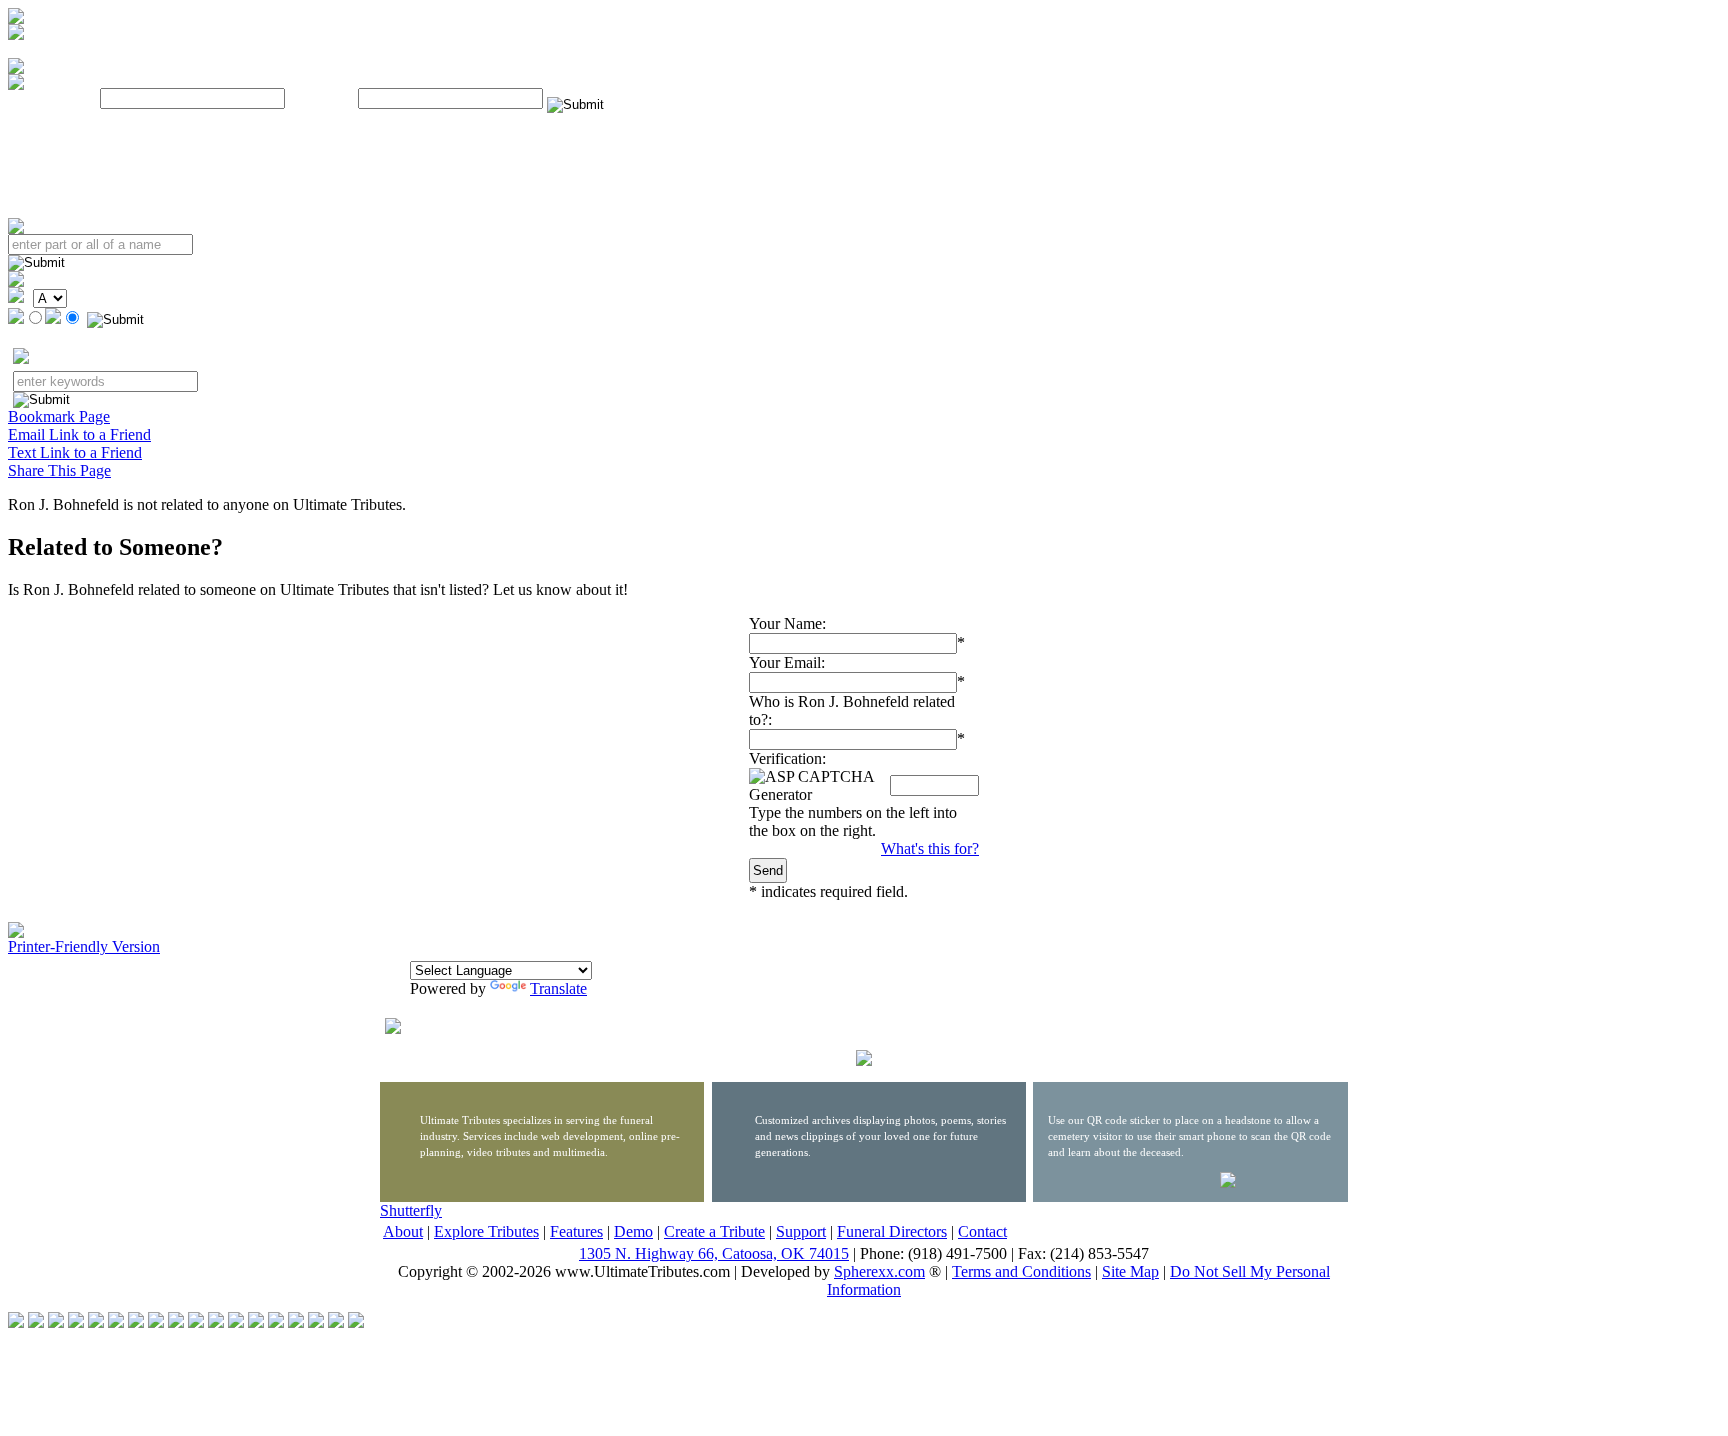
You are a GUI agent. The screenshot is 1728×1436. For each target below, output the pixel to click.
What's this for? (930, 848)
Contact (982, 1231)
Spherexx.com (879, 1271)
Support (801, 1231)
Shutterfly (411, 1210)
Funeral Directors (892, 1231)
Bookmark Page (59, 416)
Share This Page (59, 470)
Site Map (1130, 1271)
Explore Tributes (486, 1231)
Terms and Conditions (1021, 1271)
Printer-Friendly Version (84, 946)
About (403, 1231)
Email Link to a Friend (79, 434)
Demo (633, 1231)
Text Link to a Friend (75, 452)
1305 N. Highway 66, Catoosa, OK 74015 (714, 1253)
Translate (558, 988)
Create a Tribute (714, 1231)
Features (576, 1231)
